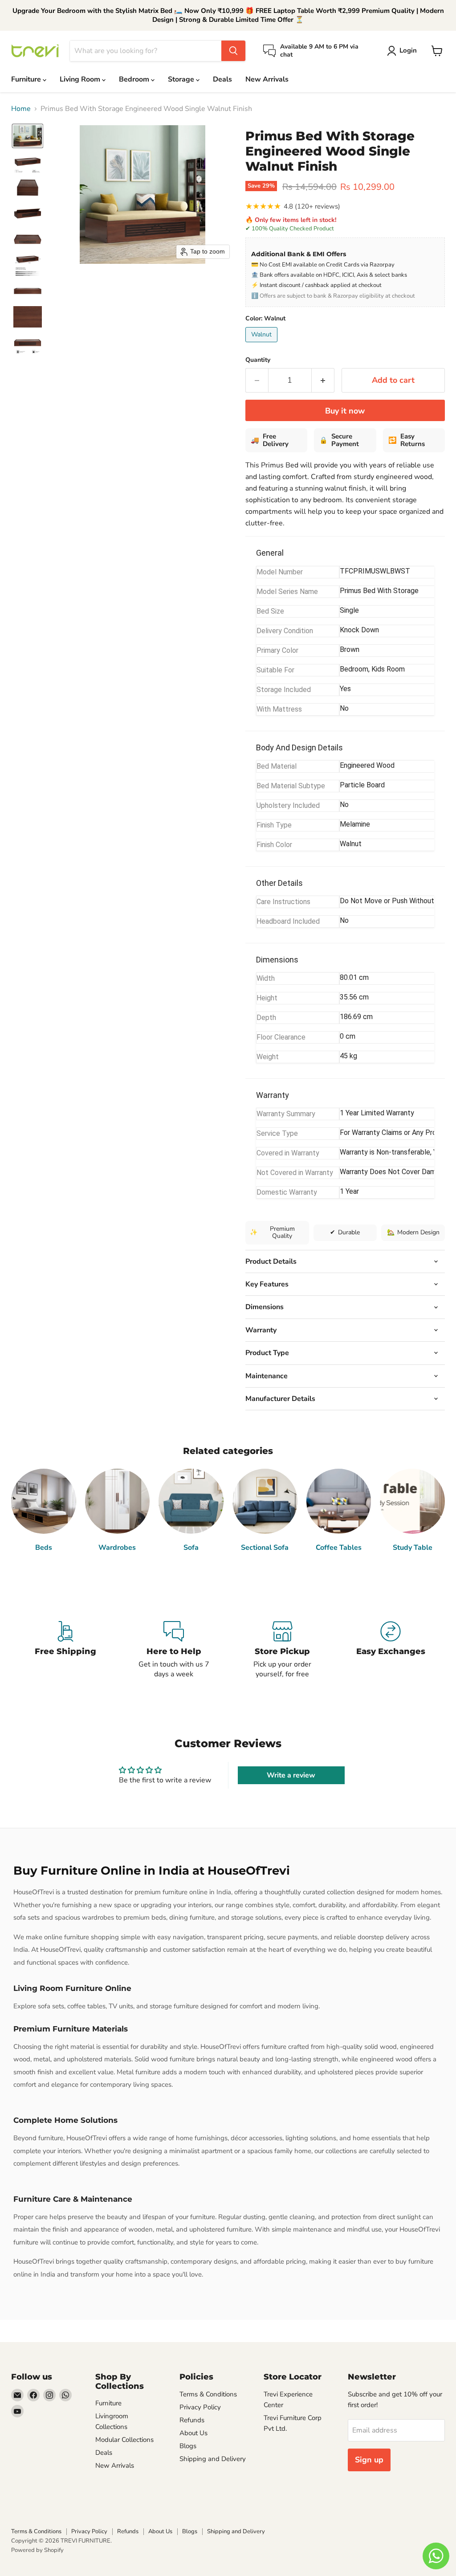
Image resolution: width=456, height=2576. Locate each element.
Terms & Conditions (208, 2394)
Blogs (188, 2446)
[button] (28, 136)
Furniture (27, 79)
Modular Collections (124, 2440)
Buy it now (345, 411)
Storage (182, 79)
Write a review (291, 1775)
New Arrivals (267, 79)
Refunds (192, 2420)
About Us (193, 2433)
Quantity (258, 360)
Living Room (81, 79)
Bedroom (135, 79)
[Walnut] (263, 344)
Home (21, 109)
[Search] (233, 51)
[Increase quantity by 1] (323, 380)
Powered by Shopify (37, 2550)
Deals (222, 79)
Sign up (369, 2460)
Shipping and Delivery (213, 2459)
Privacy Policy (200, 2407)
